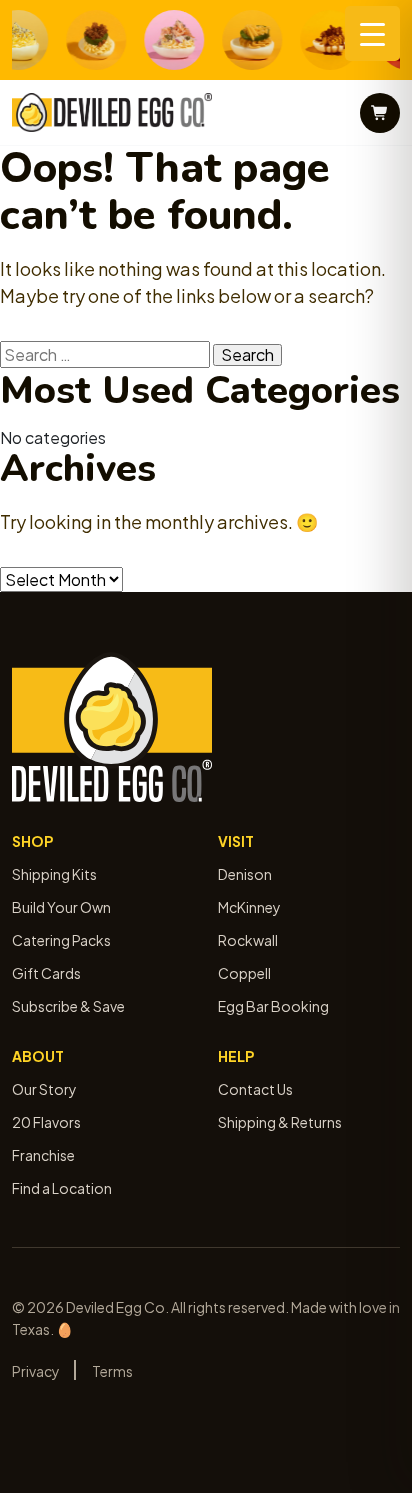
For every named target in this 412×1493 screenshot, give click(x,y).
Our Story (44, 1089)
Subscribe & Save (68, 1006)
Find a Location (62, 1188)
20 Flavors (46, 1122)
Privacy (36, 1371)
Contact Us (255, 1089)
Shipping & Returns (280, 1122)
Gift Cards (46, 973)
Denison (245, 874)
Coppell (244, 973)
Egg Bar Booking (273, 1006)
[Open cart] (380, 113)
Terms (112, 1371)
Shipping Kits (54, 874)
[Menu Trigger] (372, 33)
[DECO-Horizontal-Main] (112, 112)
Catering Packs (61, 940)
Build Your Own (61, 907)
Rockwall (248, 940)
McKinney (249, 907)
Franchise (43, 1155)
